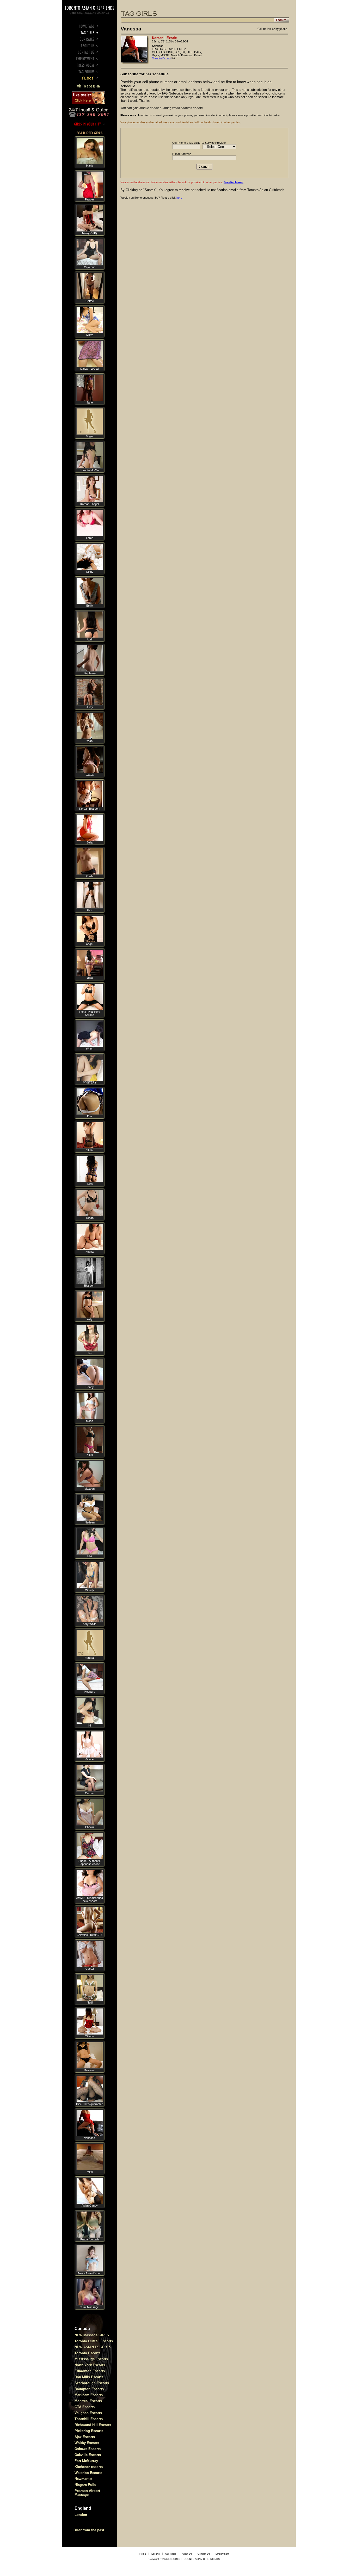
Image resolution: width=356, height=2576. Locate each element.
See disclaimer (234, 182)
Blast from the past (89, 2530)
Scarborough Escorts (92, 2383)
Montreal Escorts (88, 2401)
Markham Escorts (89, 2395)
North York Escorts (90, 2365)
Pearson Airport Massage (87, 2493)
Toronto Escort (162, 58)
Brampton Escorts (89, 2389)
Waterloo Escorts (88, 2473)
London (81, 2515)
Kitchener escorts (89, 2467)
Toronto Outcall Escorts (94, 2341)
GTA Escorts (85, 2407)
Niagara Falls (85, 2485)
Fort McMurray (86, 2461)
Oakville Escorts (88, 2455)
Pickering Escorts (89, 2431)
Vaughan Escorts (88, 2413)
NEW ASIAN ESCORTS (93, 2347)
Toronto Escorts (87, 2353)
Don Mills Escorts (89, 2377)
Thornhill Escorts (89, 2419)
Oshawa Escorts (88, 2449)
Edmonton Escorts (90, 2371)
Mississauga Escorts (91, 2359)
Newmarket (83, 2479)
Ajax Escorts (85, 2437)
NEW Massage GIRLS (92, 2335)
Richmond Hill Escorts (93, 2425)
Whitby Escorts (87, 2443)
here (179, 198)
